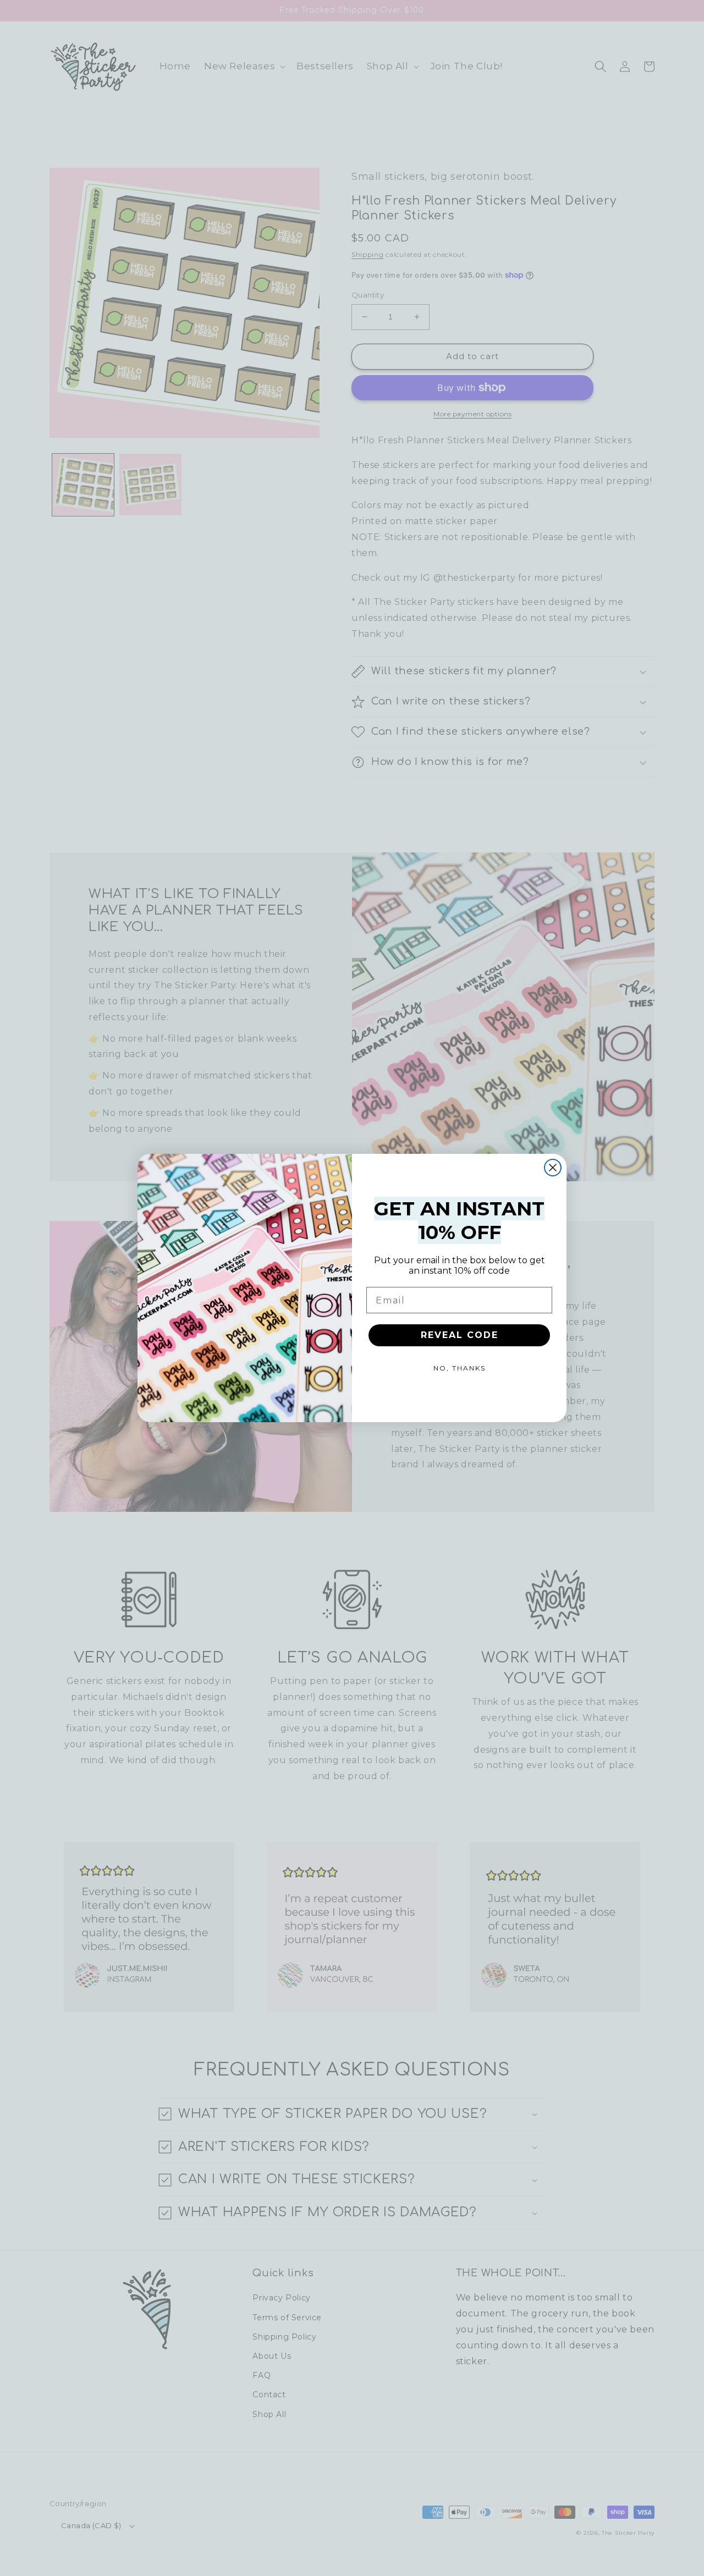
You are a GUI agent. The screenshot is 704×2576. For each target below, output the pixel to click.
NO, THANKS (460, 1368)
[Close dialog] (553, 1168)
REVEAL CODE (460, 1335)
